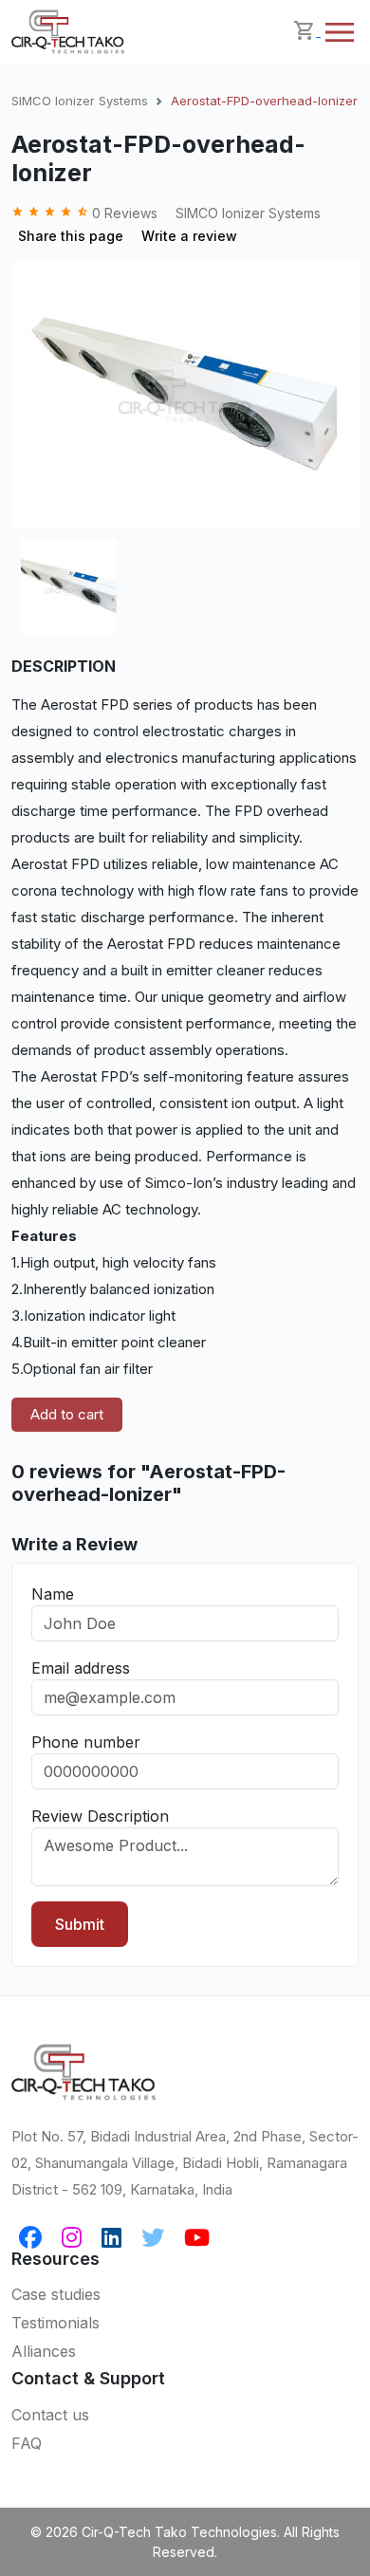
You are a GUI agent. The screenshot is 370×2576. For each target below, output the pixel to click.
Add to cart (67, 1414)
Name (53, 1594)
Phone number (86, 1742)
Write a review (189, 236)
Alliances (44, 2351)
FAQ (27, 2443)
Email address (81, 1668)
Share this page (71, 236)
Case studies (56, 2294)
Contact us (50, 2415)
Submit (80, 1924)
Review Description (100, 1816)
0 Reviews (86, 213)
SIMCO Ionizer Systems (80, 101)
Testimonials (55, 2323)
